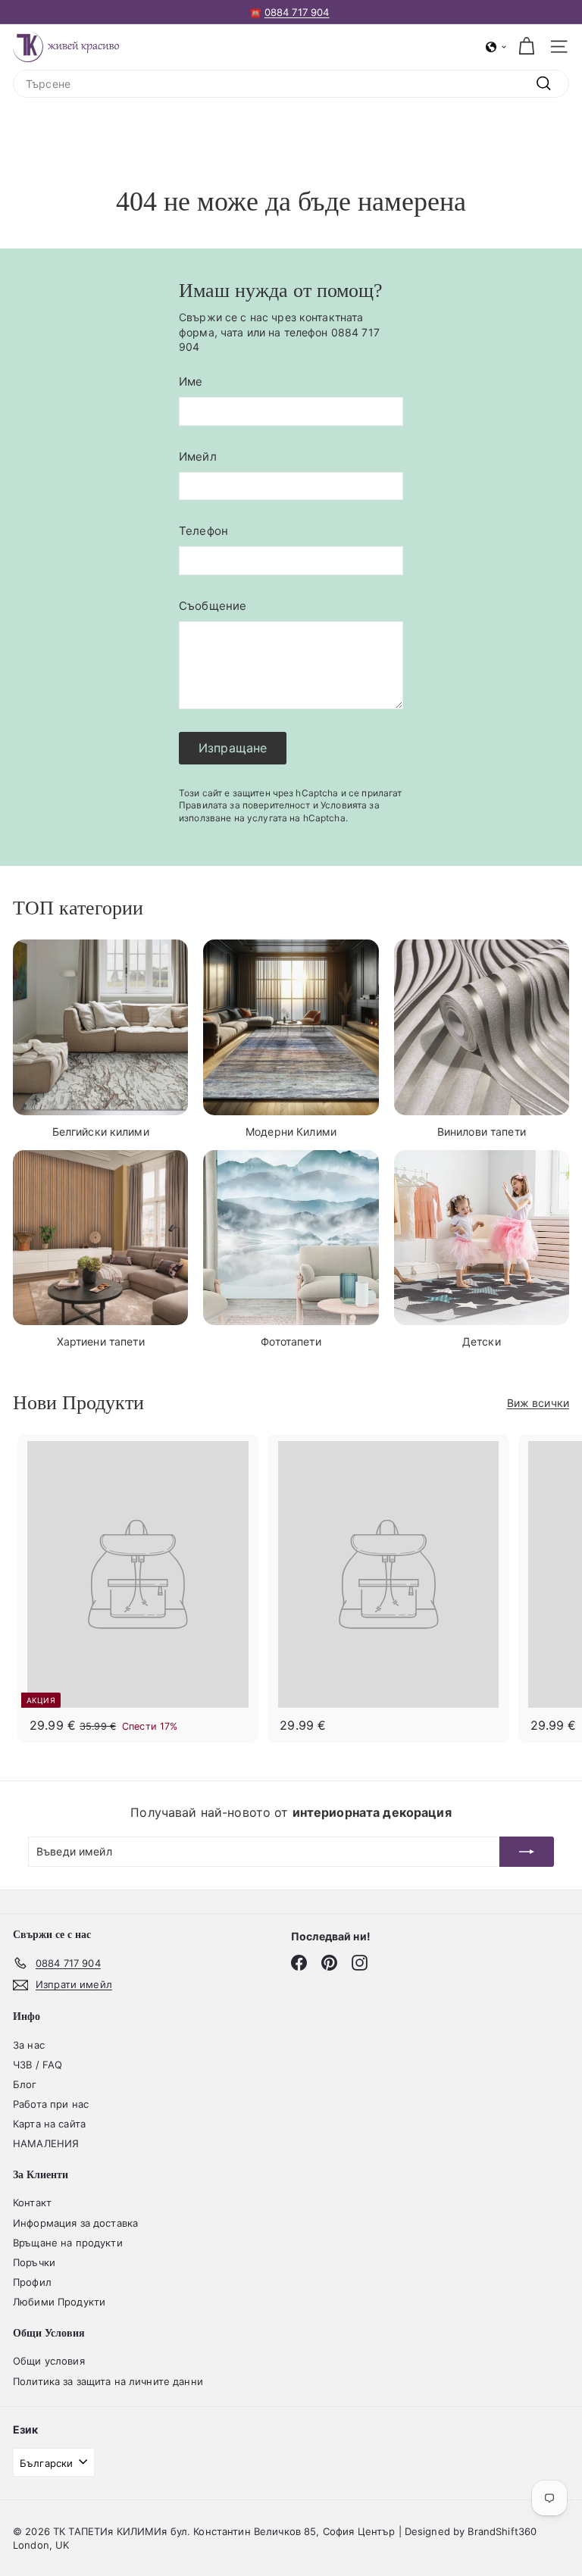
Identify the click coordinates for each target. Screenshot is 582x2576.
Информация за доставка (75, 2223)
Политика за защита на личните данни (108, 2381)
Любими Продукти (59, 2302)
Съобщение (213, 606)
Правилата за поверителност (245, 805)
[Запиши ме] (527, 1852)
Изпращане (233, 748)
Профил (32, 2282)
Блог (25, 2084)
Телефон (203, 531)
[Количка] (526, 47)
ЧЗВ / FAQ (38, 2065)
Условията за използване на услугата (279, 811)
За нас (29, 2045)
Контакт (32, 2202)
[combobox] (291, 84)
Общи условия (49, 2361)
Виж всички (538, 1403)
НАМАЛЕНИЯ (46, 2143)
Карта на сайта (49, 2124)
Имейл (198, 456)
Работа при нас (51, 2104)
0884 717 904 (297, 12)
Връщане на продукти (68, 2243)
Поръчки (34, 2262)
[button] (496, 47)
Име (191, 381)
